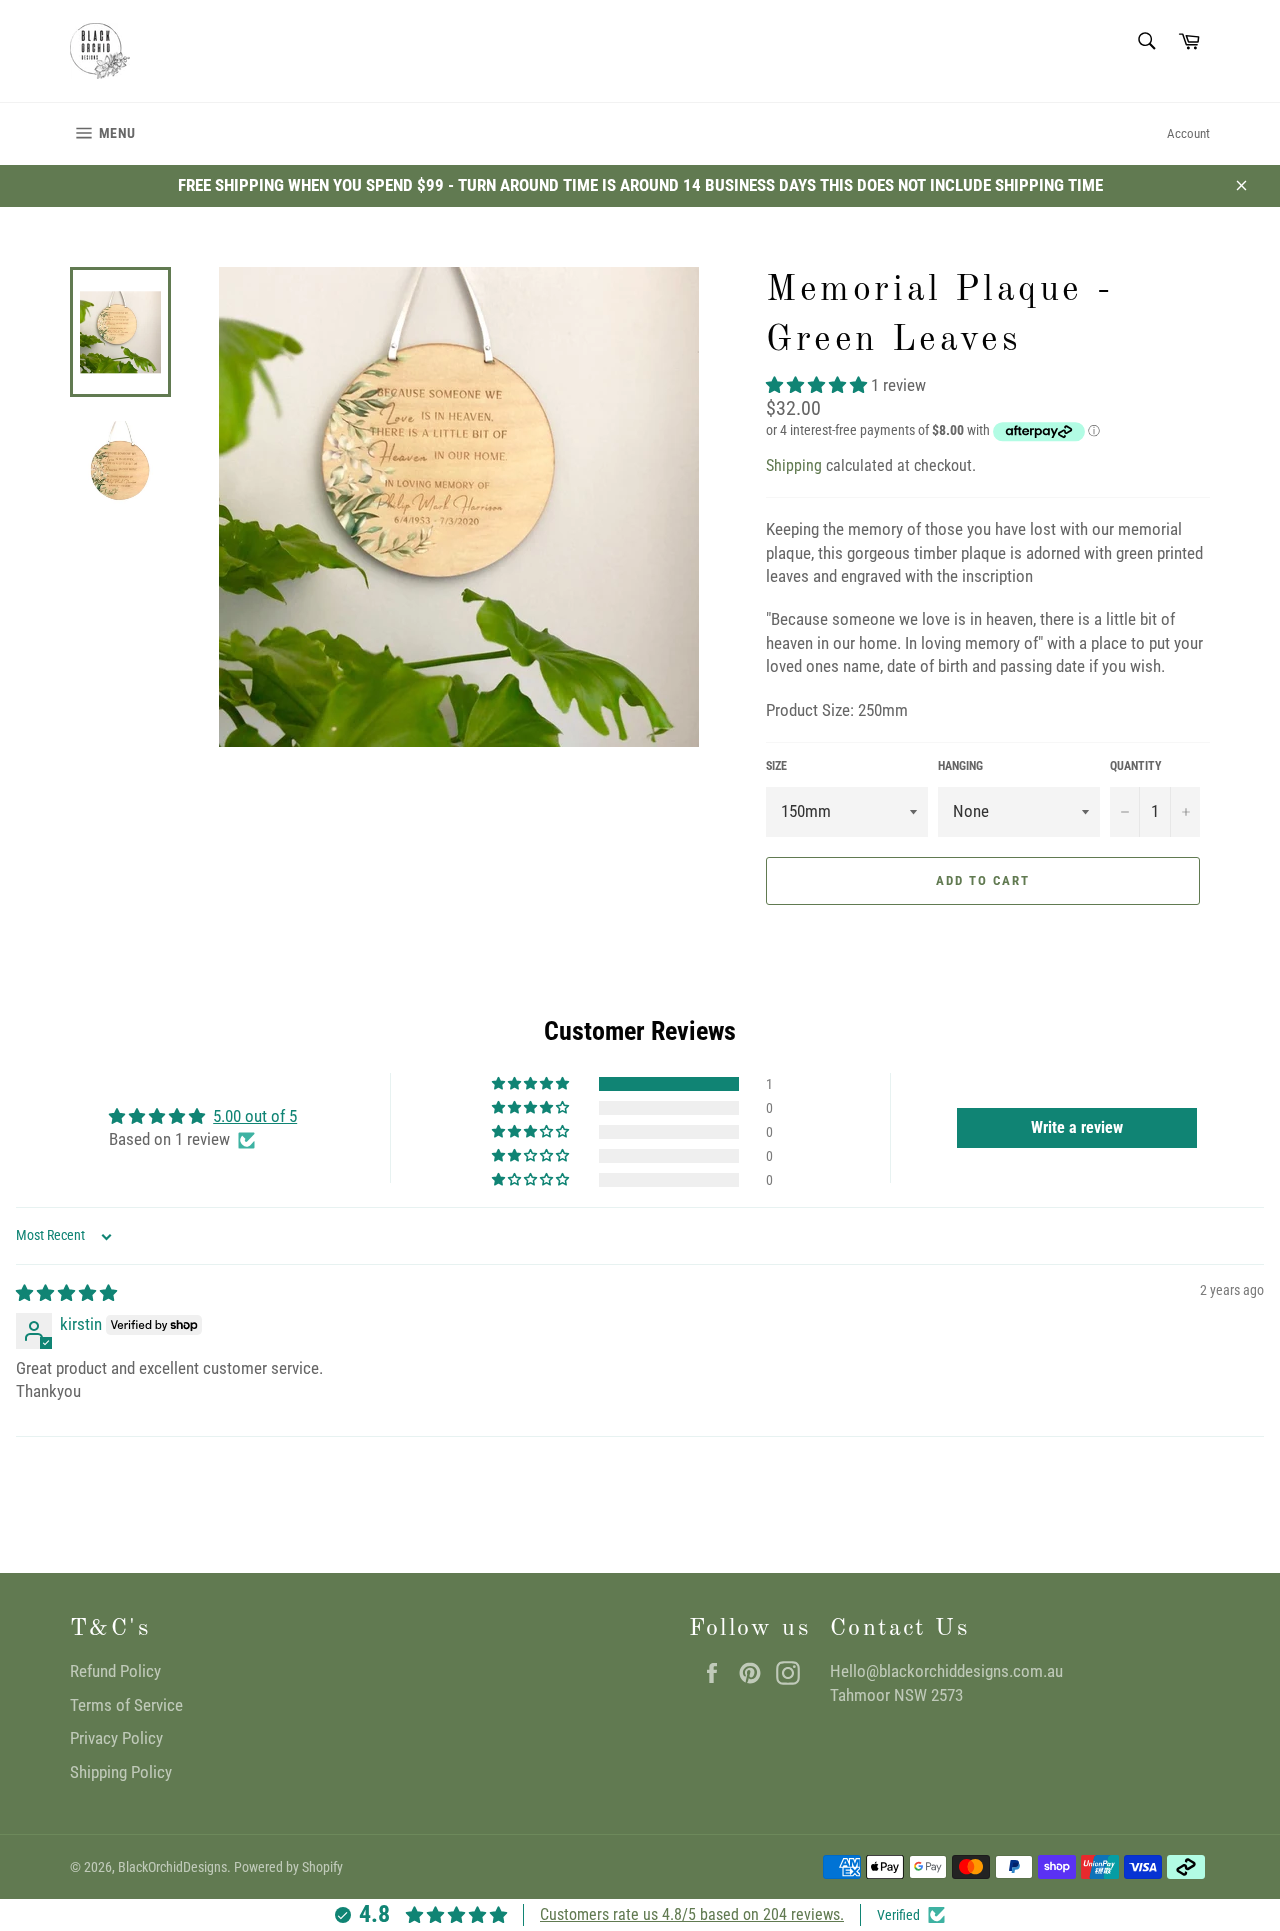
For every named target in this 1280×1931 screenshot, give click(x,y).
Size (776, 766)
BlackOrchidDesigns (172, 1867)
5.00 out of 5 (255, 1116)
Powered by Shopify (288, 1867)
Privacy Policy (116, 1738)
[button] (818, 385)
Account (1188, 133)
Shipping (794, 465)
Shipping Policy (121, 1772)
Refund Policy (115, 1671)
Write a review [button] (1077, 1127)
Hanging (960, 766)
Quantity (1136, 766)
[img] (66, 1293)
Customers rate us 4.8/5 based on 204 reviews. (692, 1914)
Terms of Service (126, 1705)
